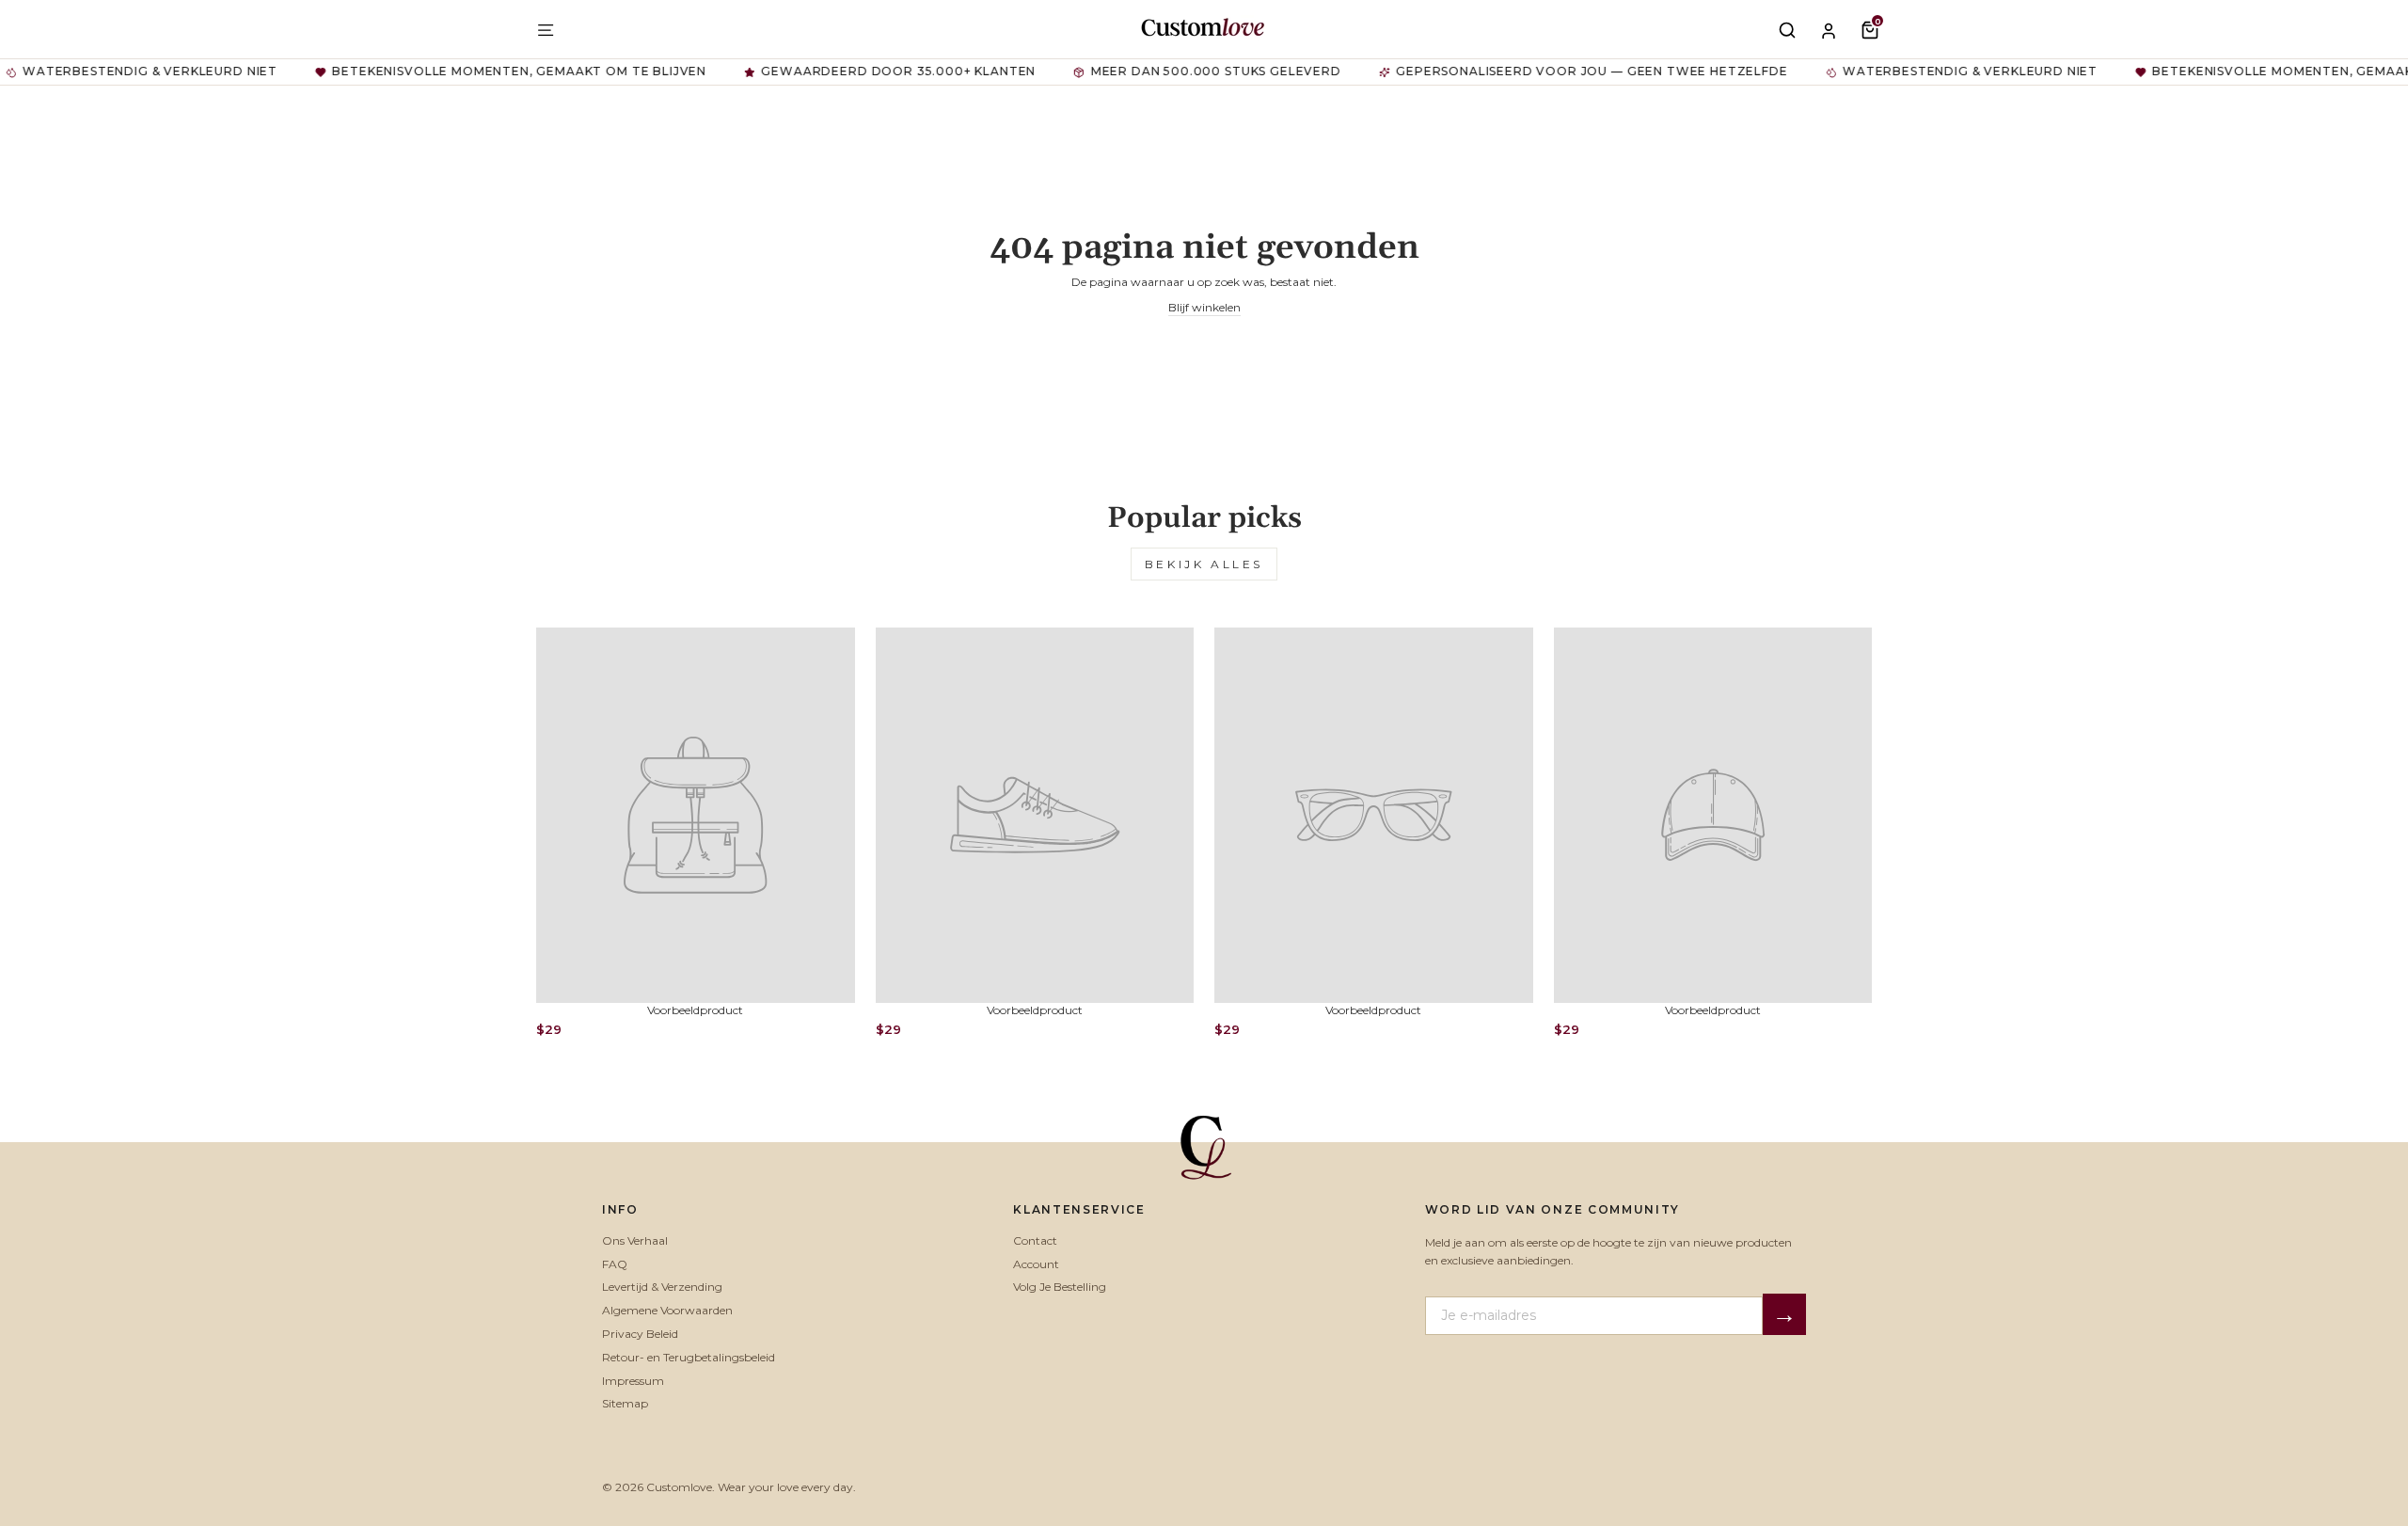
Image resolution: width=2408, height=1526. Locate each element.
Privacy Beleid (640, 1334)
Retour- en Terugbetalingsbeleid (689, 1357)
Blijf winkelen (1204, 307)
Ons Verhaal (635, 1240)
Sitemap (625, 1403)
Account (1036, 1264)
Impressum (633, 1381)
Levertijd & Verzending (662, 1287)
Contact (1035, 1240)
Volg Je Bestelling (1060, 1287)
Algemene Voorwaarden (667, 1310)
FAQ (615, 1264)
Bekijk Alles (1204, 564)
